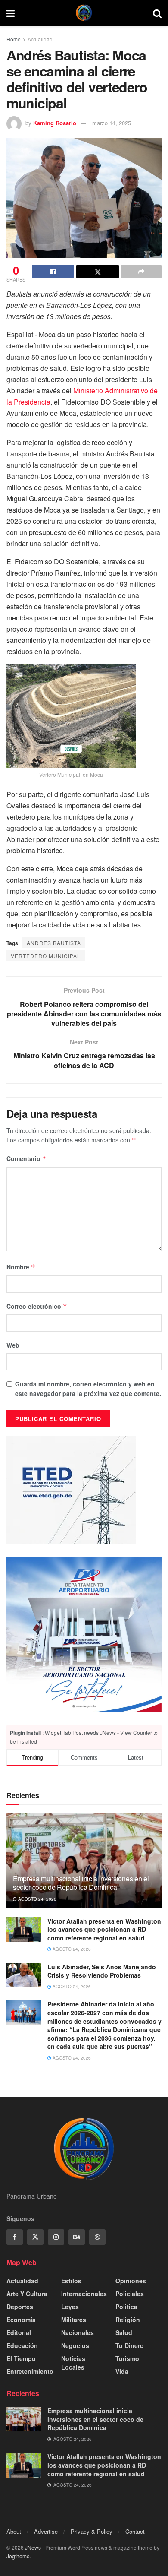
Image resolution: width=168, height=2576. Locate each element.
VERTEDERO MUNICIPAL (46, 956)
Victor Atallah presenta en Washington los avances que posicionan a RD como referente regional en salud (104, 1929)
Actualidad (40, 39)
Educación (22, 2345)
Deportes (20, 2307)
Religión (128, 2320)
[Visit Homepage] (84, 13)
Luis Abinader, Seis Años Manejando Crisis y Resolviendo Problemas (102, 1971)
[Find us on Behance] (77, 2237)
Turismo (127, 2358)
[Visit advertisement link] (84, 1635)
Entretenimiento (30, 2371)
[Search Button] (157, 13)
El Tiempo (21, 2358)
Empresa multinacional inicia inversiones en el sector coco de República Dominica (81, 1883)
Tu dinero (130, 2345)
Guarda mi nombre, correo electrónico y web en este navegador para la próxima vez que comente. (88, 1389)
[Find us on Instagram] (56, 2237)
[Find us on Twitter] (35, 2237)
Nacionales (78, 2332)
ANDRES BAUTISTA (54, 943)
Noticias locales (73, 2363)
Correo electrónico (37, 1306)
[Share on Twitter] (97, 272)
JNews (33, 2547)
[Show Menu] (11, 13)
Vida (122, 2371)
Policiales (130, 2294)
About (14, 2531)
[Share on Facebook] (53, 272)
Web (13, 1345)
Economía (21, 2320)
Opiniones (131, 2281)
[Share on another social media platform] (141, 272)
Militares (74, 2320)
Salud (124, 2332)
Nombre (21, 1267)
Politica (126, 2307)
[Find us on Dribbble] (97, 2237)
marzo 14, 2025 (112, 123)
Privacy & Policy (92, 2531)
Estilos (71, 2281)
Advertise (46, 2531)
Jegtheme (18, 2556)
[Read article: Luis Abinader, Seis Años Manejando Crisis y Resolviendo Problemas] (24, 1975)
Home (14, 39)
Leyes (70, 2307)
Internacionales (84, 2294)
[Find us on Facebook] (15, 2237)
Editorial (19, 2332)
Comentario (26, 1158)
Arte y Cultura (27, 2294)
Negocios (75, 2345)
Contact (135, 2531)
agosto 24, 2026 (37, 1899)
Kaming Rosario (55, 123)
